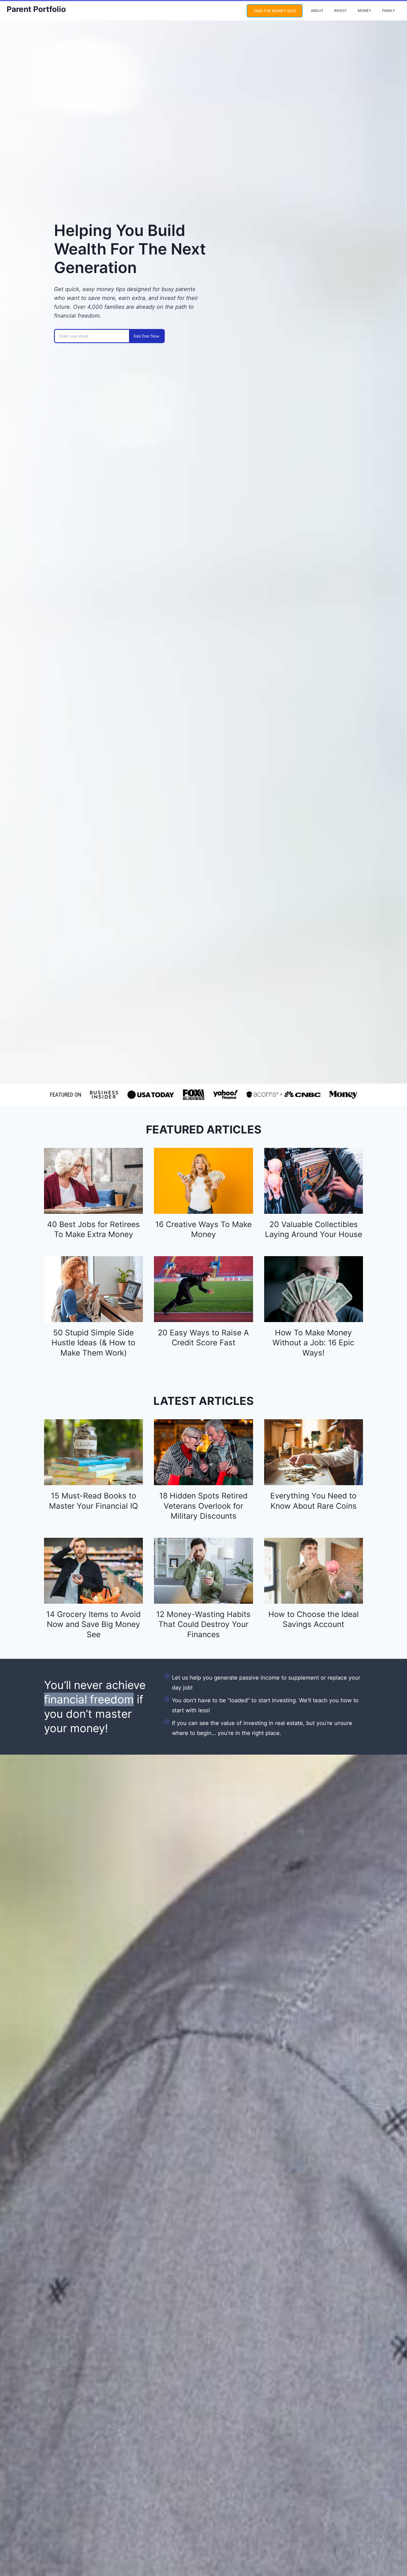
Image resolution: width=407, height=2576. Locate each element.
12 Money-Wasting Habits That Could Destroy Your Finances (203, 1624)
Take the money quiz (275, 11)
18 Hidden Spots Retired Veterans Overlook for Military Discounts (203, 1506)
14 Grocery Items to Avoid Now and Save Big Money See (93, 1624)
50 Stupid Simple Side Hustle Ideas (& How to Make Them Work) (93, 1343)
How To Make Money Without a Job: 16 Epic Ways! (313, 1343)
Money (365, 11)
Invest (341, 11)
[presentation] (93, 1181)
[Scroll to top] (392, 2553)
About (317, 11)
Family (389, 11)
